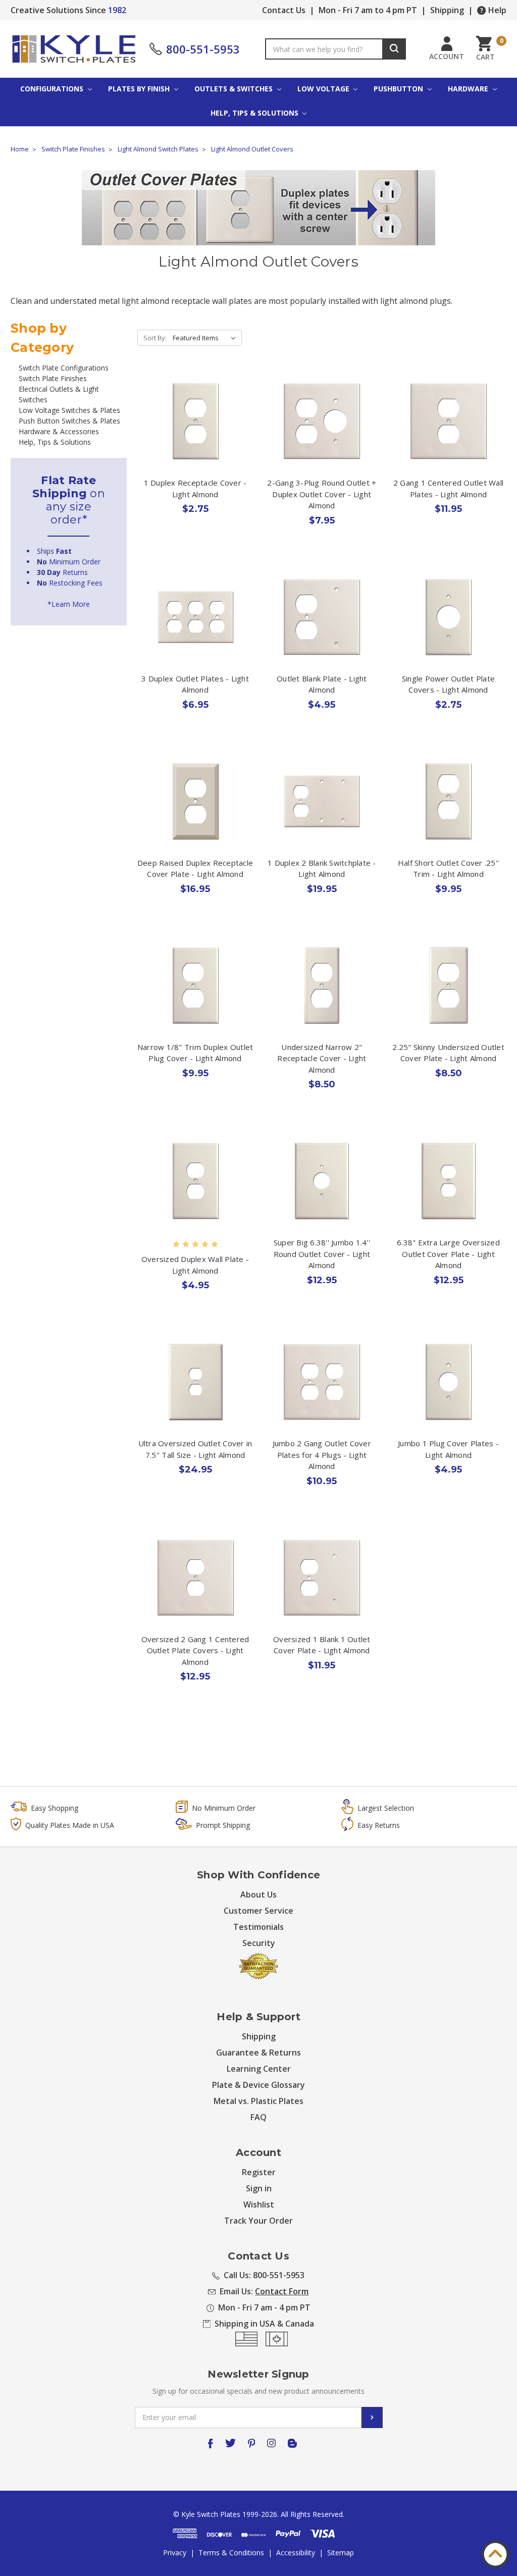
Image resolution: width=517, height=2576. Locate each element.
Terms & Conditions (231, 2553)
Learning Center (259, 2069)
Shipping (447, 10)
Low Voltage (324, 89)
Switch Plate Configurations (64, 368)
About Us (258, 1895)
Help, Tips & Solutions (255, 113)
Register (259, 2172)
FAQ (258, 2117)
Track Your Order (258, 2221)
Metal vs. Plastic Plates (258, 2101)
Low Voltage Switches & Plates (69, 410)
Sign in (259, 2188)
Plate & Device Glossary (258, 2085)
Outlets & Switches (235, 89)
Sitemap (341, 2553)
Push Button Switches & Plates (69, 421)
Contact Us (284, 10)
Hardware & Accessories (59, 431)
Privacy (175, 2553)
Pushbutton (399, 89)
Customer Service (258, 1911)
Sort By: (155, 338)
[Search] (394, 49)
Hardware (469, 89)
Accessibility (296, 2553)
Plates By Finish (140, 89)
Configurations (53, 89)
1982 (117, 10)
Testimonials (258, 1927)
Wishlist (259, 2204)
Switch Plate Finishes (53, 378)
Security (259, 1943)
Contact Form (282, 2291)
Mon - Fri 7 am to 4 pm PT (368, 10)
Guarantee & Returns (258, 2053)
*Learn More (69, 604)
